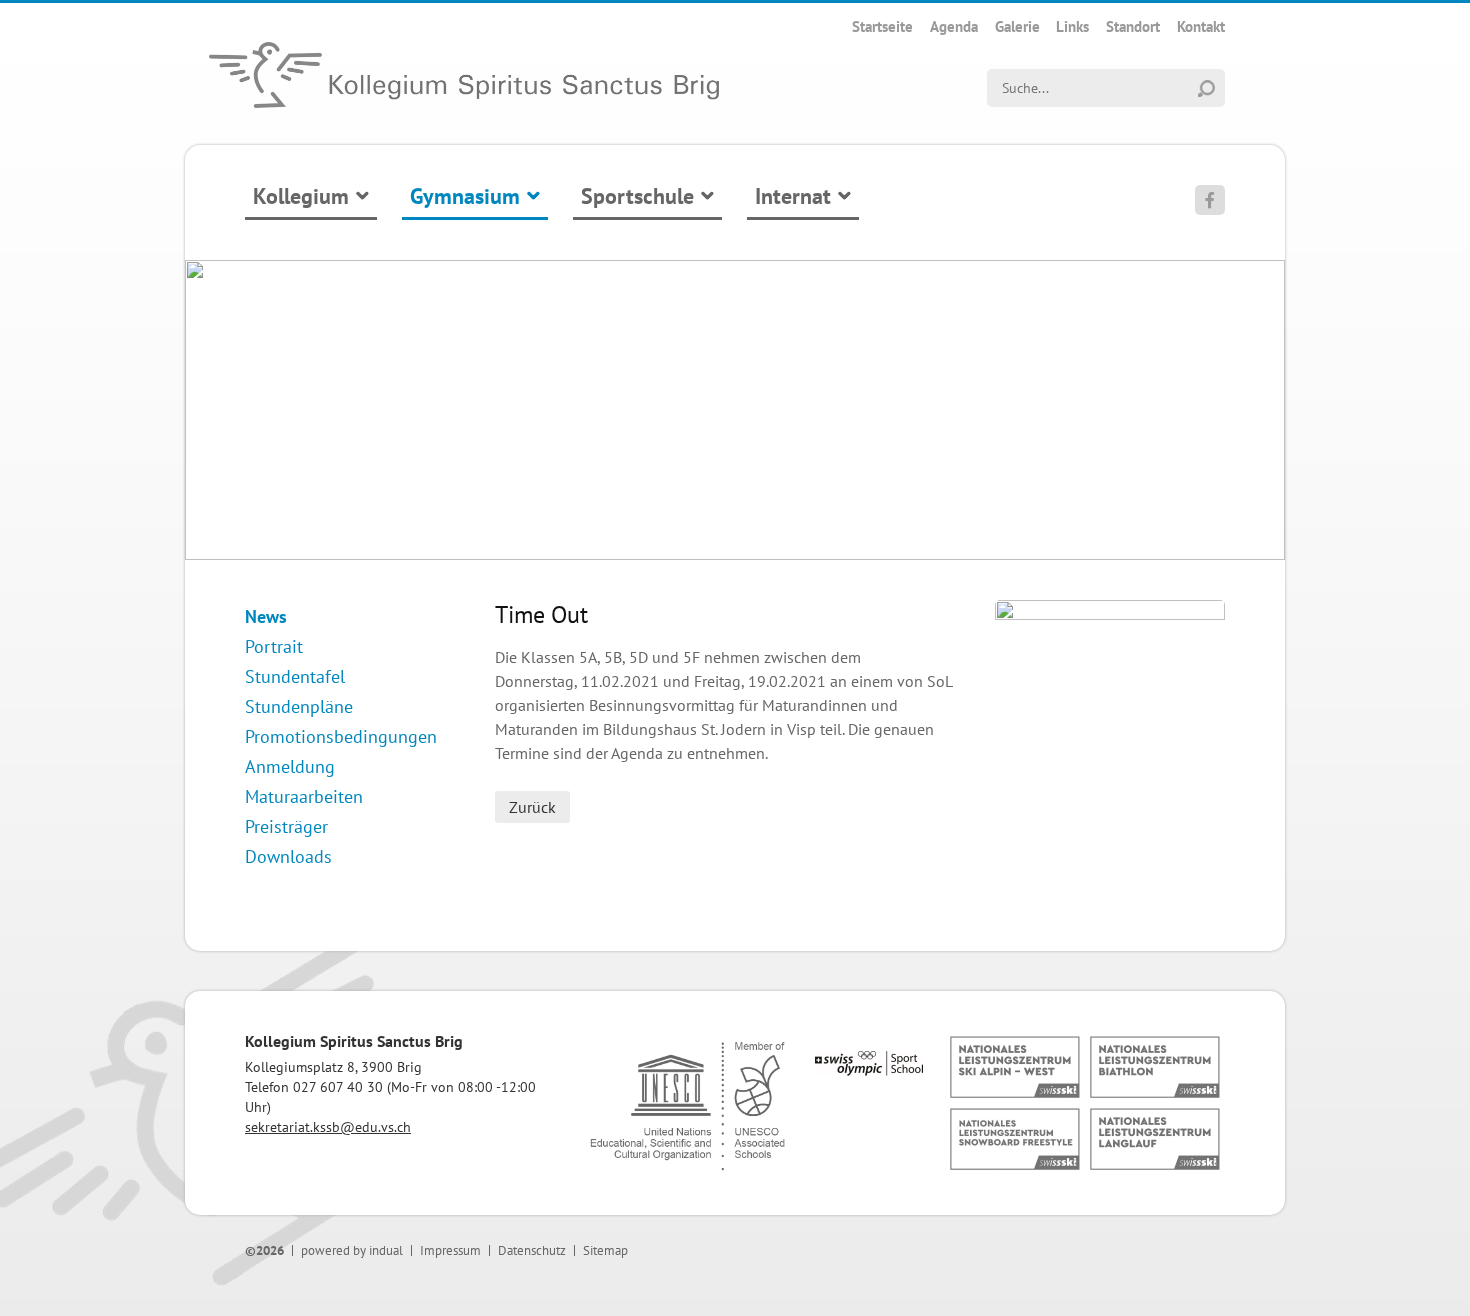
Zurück (532, 807)
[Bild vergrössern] (1110, 614)
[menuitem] (882, 26)
